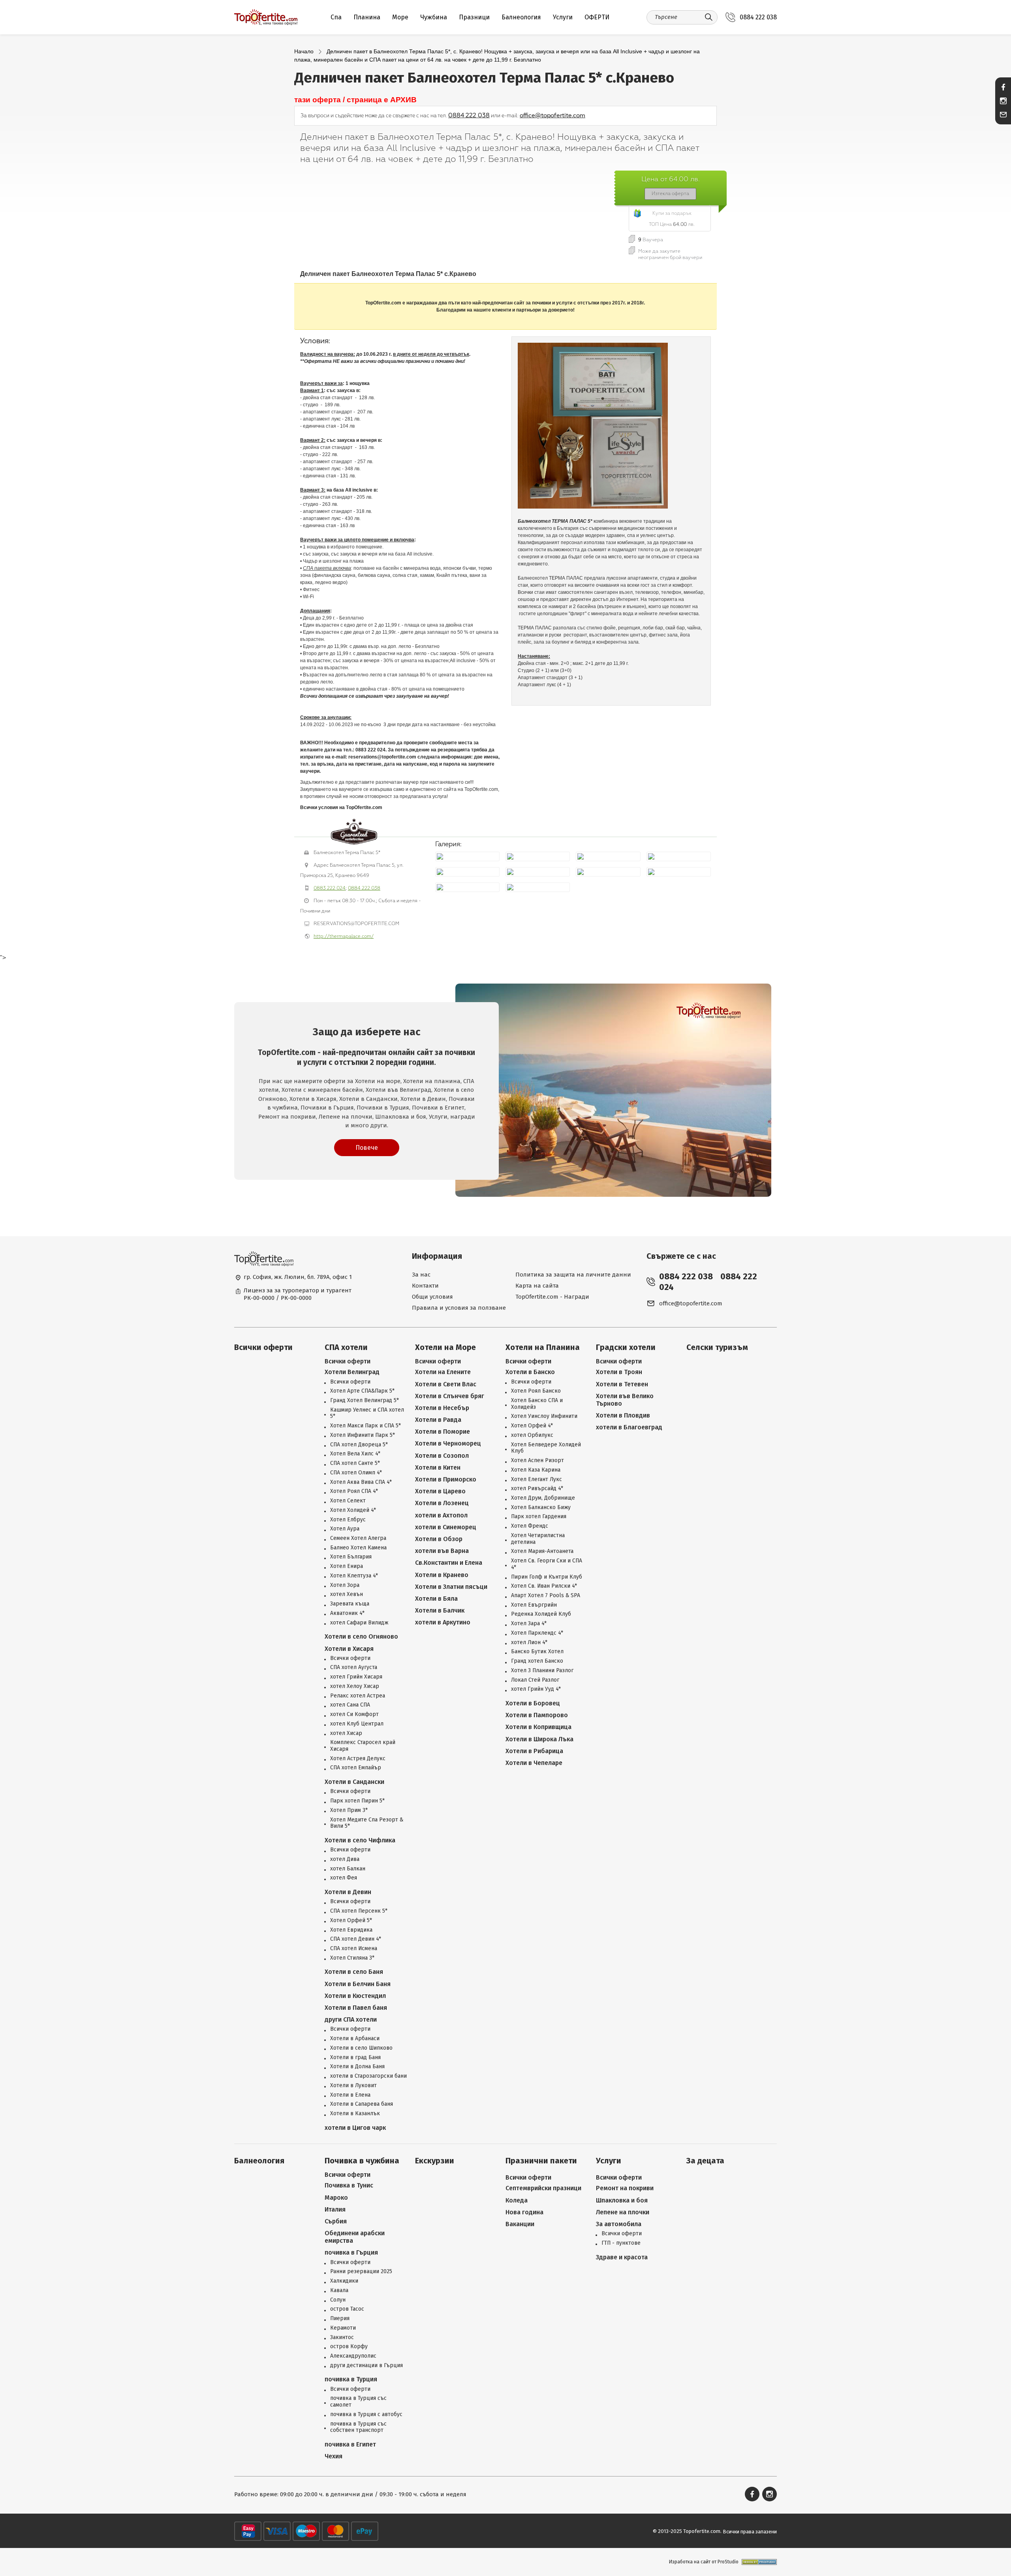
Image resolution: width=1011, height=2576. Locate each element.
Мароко (336, 2198)
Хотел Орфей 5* (351, 1921)
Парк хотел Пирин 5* (357, 1801)
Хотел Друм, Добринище (543, 1498)
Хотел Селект (348, 1501)
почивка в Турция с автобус (366, 2415)
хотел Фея (344, 1878)
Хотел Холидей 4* (353, 1510)
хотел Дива (345, 1859)
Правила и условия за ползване (459, 1308)
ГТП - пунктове (621, 2243)
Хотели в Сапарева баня (362, 2104)
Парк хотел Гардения (539, 1517)
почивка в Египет (350, 2444)
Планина (367, 17)
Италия (335, 2209)
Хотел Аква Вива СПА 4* (361, 1482)
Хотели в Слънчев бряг (450, 1396)
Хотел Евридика (351, 1930)
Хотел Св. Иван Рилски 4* (544, 1586)
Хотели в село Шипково (361, 2048)
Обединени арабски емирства (355, 2237)
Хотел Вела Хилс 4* (355, 1454)
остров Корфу (349, 2347)
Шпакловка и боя (622, 2200)
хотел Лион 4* (529, 1643)
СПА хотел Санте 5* (355, 1463)
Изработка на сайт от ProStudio (704, 2562)
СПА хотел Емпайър (356, 1768)
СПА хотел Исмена (354, 1949)
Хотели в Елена (350, 2095)
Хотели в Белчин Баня (358, 1984)
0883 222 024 (330, 888)
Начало (304, 51)
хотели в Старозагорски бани (368, 2076)
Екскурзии (435, 2161)
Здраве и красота (622, 2257)
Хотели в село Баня (354, 1972)
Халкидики (344, 2281)
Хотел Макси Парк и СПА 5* (366, 1426)
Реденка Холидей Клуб (541, 1614)
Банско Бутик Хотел (537, 1652)
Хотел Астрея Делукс (358, 1759)
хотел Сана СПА (350, 1705)
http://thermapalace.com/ (344, 936)
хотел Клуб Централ (357, 1724)
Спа (336, 17)
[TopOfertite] (266, 17)
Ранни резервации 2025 (361, 2272)
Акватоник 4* (347, 1613)
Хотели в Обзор (439, 1539)
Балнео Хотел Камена (358, 1548)
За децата (705, 2161)
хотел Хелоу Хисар (355, 1686)
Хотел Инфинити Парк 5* (363, 1435)
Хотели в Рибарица (534, 1751)
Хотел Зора (345, 1585)
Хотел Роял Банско (536, 1391)
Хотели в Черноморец (448, 1443)
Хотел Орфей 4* (532, 1426)
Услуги (563, 17)
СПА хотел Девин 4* (356, 1939)
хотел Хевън (347, 1594)
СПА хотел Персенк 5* (359, 1911)
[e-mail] (1003, 115)
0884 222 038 (758, 17)
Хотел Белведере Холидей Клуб (546, 1448)
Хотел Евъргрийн (534, 1605)
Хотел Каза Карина (536, 1470)
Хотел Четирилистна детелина (538, 1539)
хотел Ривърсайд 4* (537, 1489)
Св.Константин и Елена (449, 1563)
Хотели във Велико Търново (625, 1400)
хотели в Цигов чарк (355, 2128)
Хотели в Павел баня (356, 2008)
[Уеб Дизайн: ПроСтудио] (758, 2562)
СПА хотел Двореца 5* (359, 1445)
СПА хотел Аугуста (354, 1667)
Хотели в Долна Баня (357, 2067)
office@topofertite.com (552, 115)
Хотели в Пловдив (623, 1415)
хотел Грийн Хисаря (356, 1677)
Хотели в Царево (440, 1491)
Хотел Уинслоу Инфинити (544, 1416)
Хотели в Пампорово (537, 1715)
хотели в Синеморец (446, 1527)
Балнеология (521, 17)
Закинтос (342, 2338)
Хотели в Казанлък (355, 2114)
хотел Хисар (346, 1733)
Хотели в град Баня (355, 2058)
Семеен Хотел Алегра (358, 1538)
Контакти (425, 1286)
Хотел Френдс (530, 1526)
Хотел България (351, 1557)
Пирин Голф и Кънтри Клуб (547, 1577)
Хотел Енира (347, 1566)
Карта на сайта (537, 1286)
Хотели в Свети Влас (446, 1384)
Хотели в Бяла (436, 1599)
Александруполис (353, 2356)
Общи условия (432, 1297)
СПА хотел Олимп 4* (356, 1473)
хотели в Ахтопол (441, 1515)
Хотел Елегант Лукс (537, 1480)
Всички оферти (263, 1347)
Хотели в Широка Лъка (539, 1739)
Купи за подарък (672, 213)
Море (400, 17)
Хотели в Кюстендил (355, 1996)
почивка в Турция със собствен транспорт (358, 2427)
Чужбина (434, 17)
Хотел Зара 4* (529, 1624)
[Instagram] (770, 2494)
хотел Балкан (348, 1869)
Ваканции (520, 2224)
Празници (474, 17)
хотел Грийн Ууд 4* (536, 1689)
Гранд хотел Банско (537, 1661)
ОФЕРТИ (597, 17)
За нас (421, 1275)
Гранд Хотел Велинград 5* (365, 1401)
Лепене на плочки (623, 2212)
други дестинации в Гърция (366, 2366)
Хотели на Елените (443, 1372)
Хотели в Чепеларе (534, 1763)
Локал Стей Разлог (535, 1680)
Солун (338, 2300)
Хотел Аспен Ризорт (537, 1461)
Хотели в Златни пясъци (451, 1587)
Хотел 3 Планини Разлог (542, 1671)
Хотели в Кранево (442, 1575)
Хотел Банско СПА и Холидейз (537, 1404)
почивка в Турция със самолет (358, 2402)
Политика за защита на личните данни (573, 1275)
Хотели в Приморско (446, 1479)
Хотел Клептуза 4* (354, 1576)
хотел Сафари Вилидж (359, 1623)
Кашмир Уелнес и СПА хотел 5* (367, 1413)
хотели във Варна (442, 1551)
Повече (367, 1148)
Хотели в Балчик (440, 1610)
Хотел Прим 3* (349, 1810)
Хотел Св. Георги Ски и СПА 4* (547, 1564)
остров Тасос (347, 2309)
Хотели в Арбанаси (355, 2039)
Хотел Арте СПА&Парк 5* (362, 1391)
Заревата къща (350, 1604)
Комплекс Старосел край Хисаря (363, 1746)
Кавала (339, 2291)
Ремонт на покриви (625, 2188)
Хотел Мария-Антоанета (542, 1551)
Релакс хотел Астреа (358, 1696)
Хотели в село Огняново (361, 1636)
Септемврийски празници (543, 2188)
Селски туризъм (717, 1347)
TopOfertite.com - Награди (552, 1297)
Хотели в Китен (438, 1467)
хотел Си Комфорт (354, 1714)
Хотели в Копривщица (538, 1727)
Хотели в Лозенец (442, 1503)
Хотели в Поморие (443, 1432)
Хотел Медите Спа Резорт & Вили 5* (367, 1823)
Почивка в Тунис (349, 2185)
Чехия (334, 2456)
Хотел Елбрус (348, 1520)
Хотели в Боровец (533, 1703)
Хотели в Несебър (442, 1408)
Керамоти (343, 2328)
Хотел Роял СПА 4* (354, 1491)
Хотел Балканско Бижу (541, 1508)
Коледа (517, 2200)
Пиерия (340, 2319)
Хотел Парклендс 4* (537, 1633)
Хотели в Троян (619, 1372)
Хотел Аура (345, 1529)
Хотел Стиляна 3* (352, 1958)
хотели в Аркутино (443, 1622)
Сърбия (336, 2221)
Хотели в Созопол (442, 1456)
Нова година (524, 2212)
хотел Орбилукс (532, 1435)
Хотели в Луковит (353, 2086)
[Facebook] (752, 2494)
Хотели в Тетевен (622, 1384)
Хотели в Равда (438, 1420)
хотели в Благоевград (629, 1427)
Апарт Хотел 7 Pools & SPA (546, 1596)
